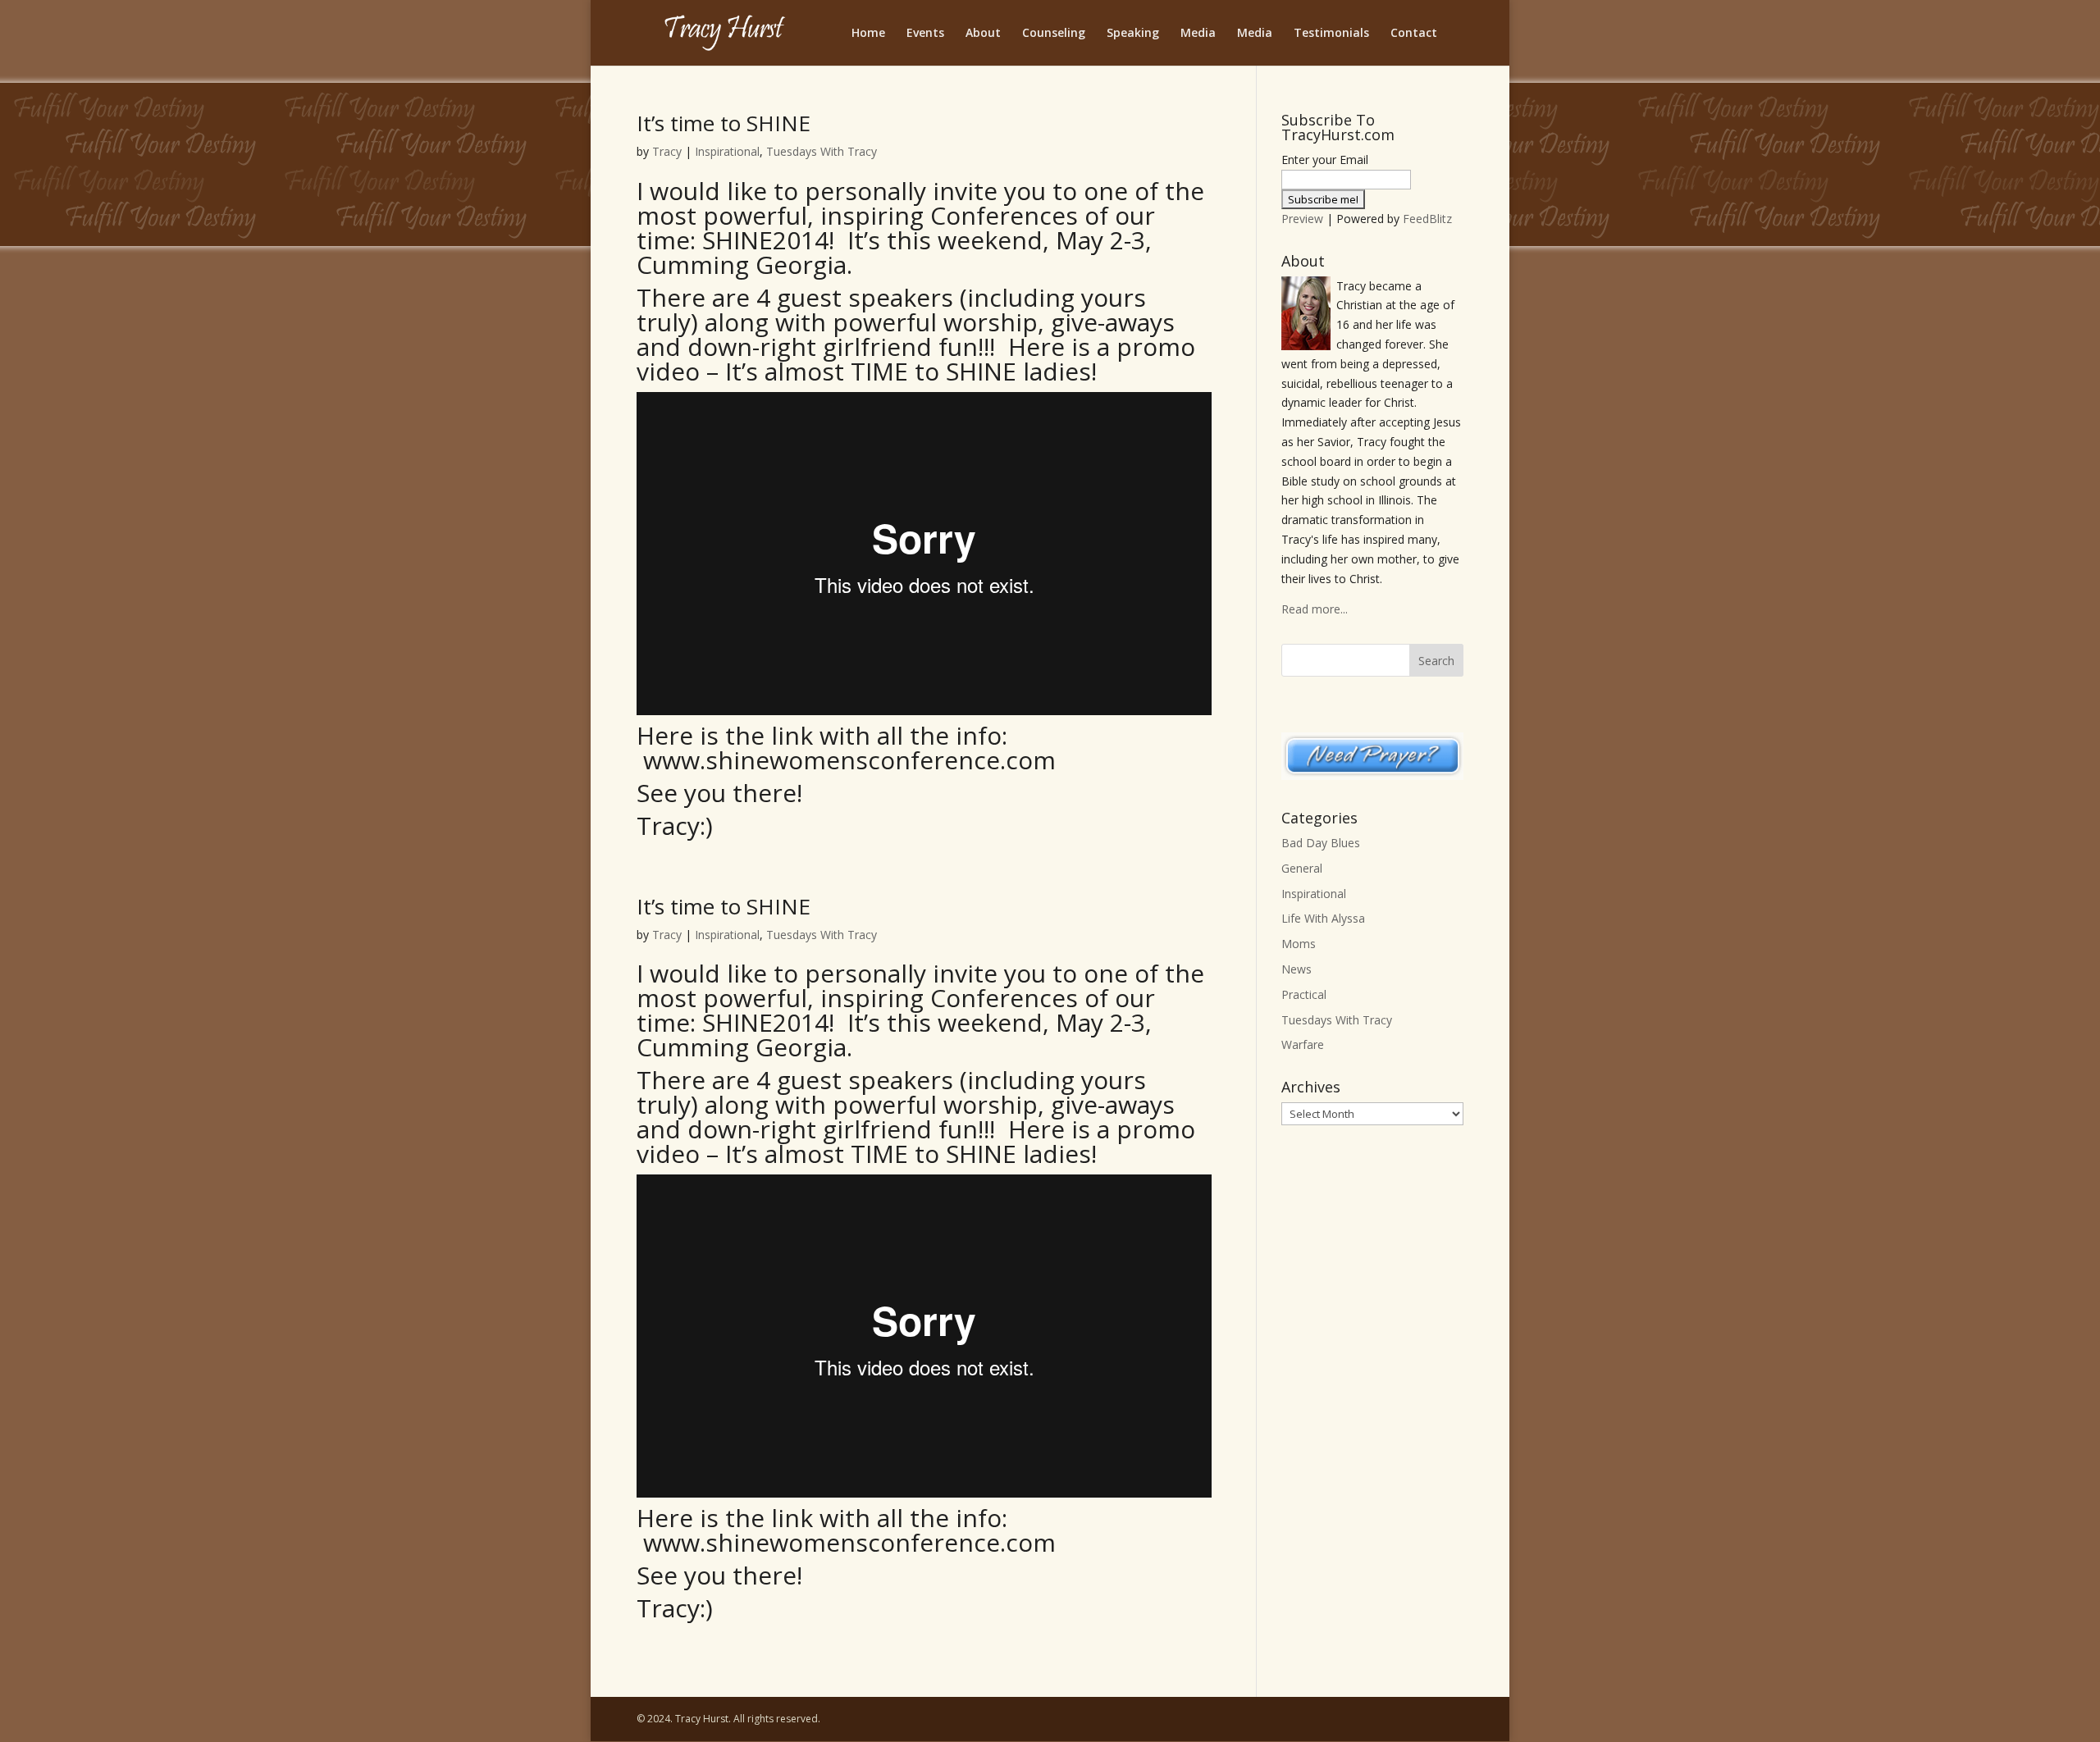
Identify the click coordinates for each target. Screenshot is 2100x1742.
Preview (1302, 219)
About (983, 34)
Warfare (1303, 1044)
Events (925, 34)
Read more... (1315, 609)
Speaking (1133, 34)
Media (1198, 34)
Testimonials (1331, 34)
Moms (1299, 944)
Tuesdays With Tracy (822, 151)
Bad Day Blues (1321, 843)
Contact (1414, 34)
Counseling (1054, 34)
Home (868, 34)
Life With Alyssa (1323, 918)
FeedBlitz (1427, 219)
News (1297, 969)
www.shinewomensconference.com (849, 760)
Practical (1304, 994)
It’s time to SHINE (724, 123)
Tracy (667, 151)
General (1302, 868)
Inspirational (727, 151)
